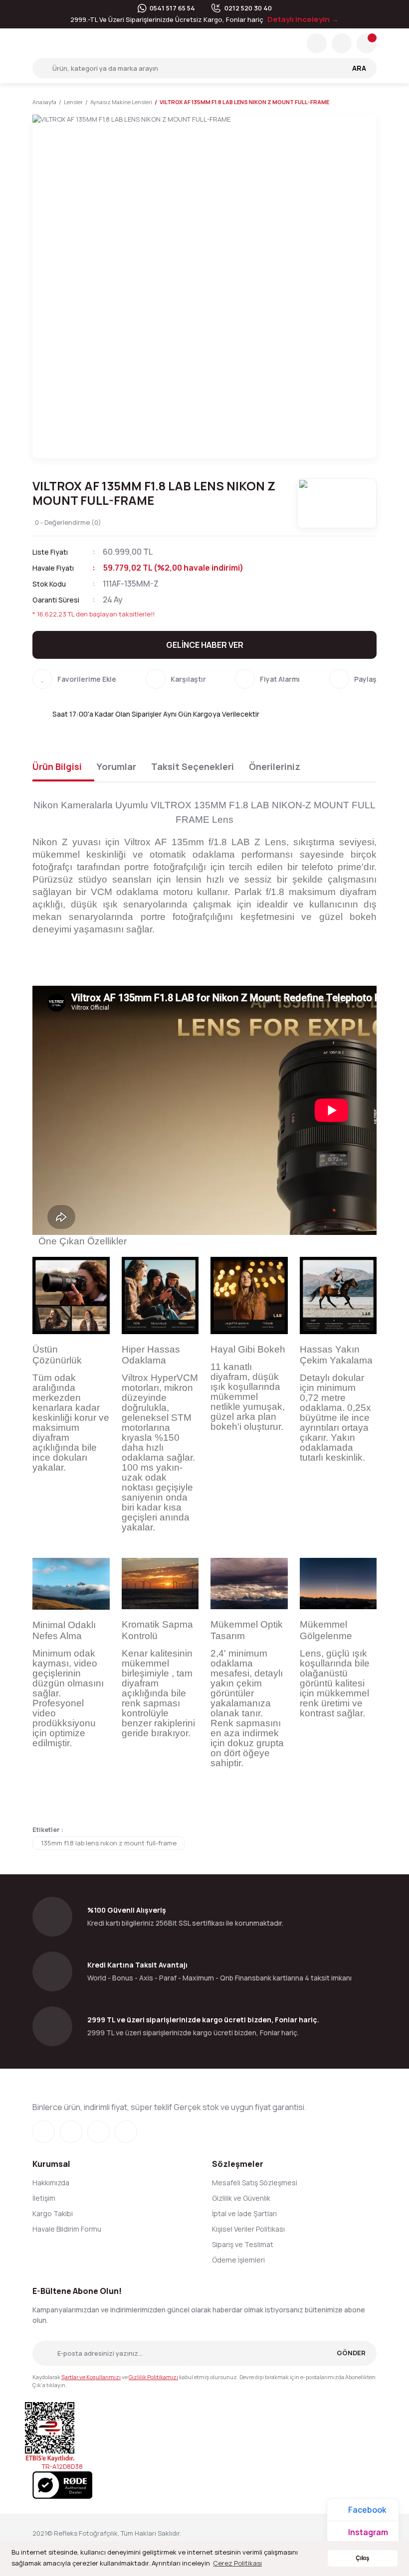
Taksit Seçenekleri (193, 766)
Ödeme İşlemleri (238, 2260)
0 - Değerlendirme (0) (68, 522)
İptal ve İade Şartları (244, 2213)
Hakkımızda (51, 2183)
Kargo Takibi (53, 2213)
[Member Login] (342, 43)
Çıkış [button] (362, 2558)
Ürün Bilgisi (57, 766)
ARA (359, 68)
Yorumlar (116, 766)
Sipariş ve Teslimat (243, 2244)
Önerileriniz (275, 766)
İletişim (44, 2198)
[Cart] (367, 43)
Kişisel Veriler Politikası (248, 2229)
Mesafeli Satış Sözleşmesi (255, 2183)
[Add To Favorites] (74, 679)
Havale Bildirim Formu (67, 2229)
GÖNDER (351, 2353)
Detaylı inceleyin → (303, 19)
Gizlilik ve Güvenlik (241, 2198)
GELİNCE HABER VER (205, 645)
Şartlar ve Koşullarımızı (91, 2377)
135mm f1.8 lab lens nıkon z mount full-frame (109, 1843)
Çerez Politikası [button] (237, 2563)
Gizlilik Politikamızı (153, 2377)
